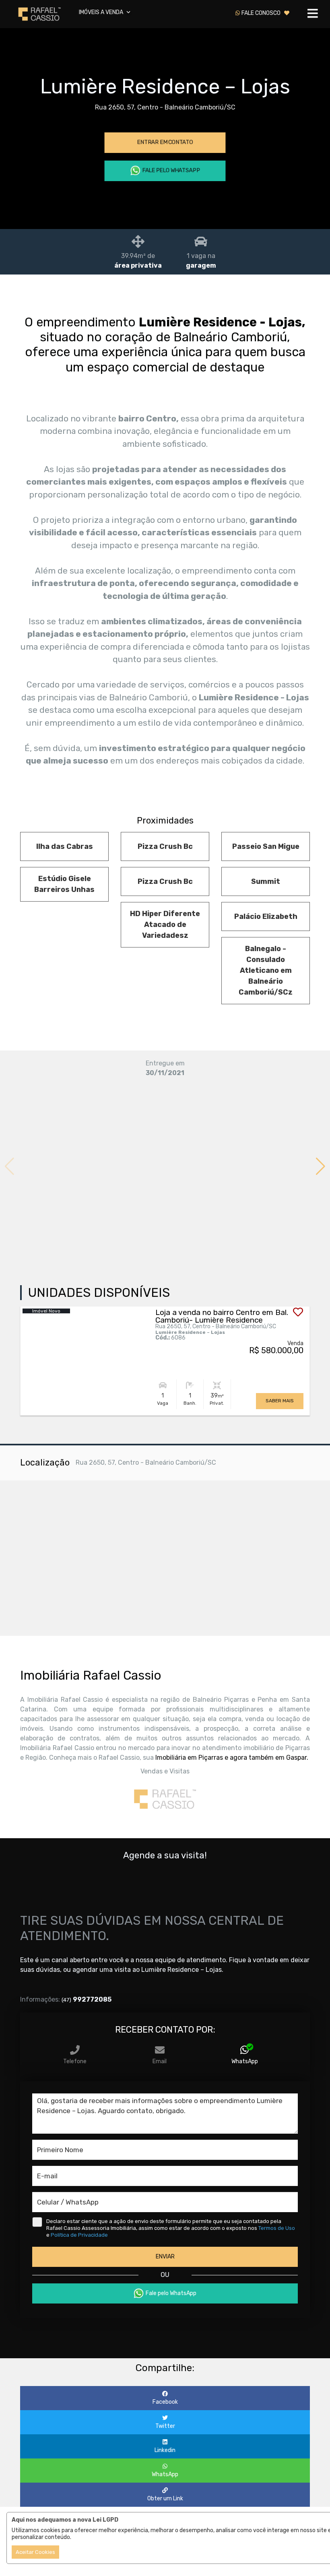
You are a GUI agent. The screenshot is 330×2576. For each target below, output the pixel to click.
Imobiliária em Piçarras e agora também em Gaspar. (232, 1758)
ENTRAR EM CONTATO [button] (165, 142)
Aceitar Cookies (35, 2552)
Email (160, 2061)
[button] (321, 1166)
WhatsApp (245, 2061)
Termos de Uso (277, 2228)
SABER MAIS (280, 1401)
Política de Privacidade (79, 2235)
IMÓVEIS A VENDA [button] (102, 12)
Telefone (75, 2061)
